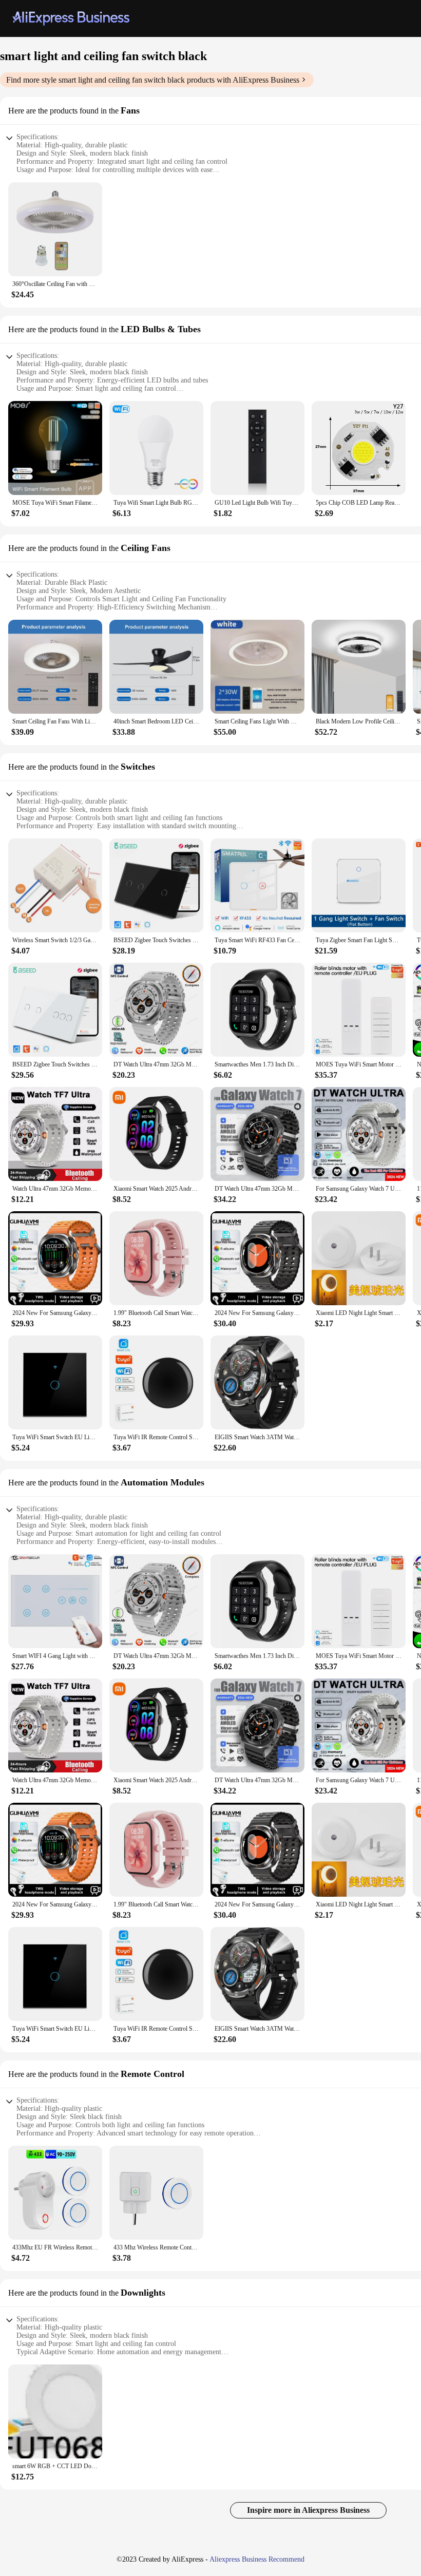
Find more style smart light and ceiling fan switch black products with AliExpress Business (153, 80)
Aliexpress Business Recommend (257, 2559)
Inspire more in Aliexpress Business (308, 2510)
